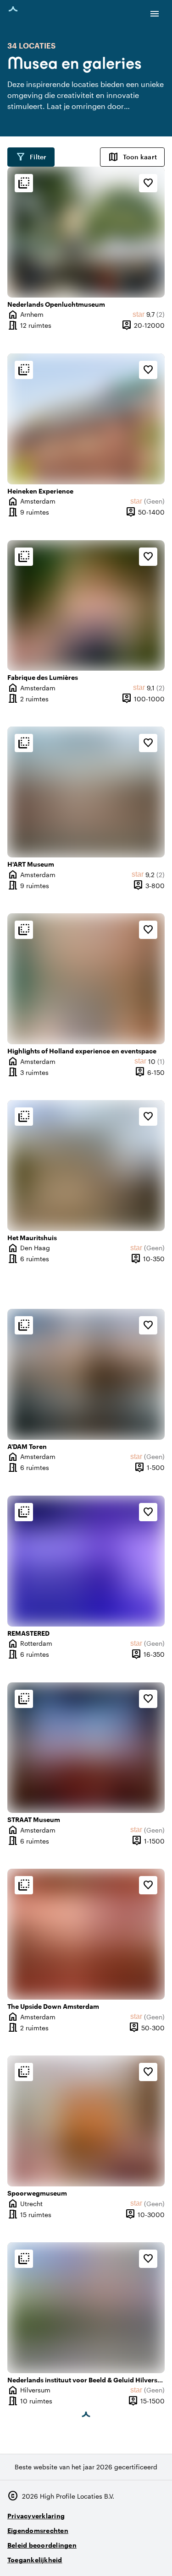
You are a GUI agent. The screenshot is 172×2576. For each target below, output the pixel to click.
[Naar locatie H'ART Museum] (86, 792)
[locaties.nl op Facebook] (130, 2556)
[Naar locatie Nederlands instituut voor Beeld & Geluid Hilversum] (86, 2308)
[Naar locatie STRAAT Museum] (86, 1748)
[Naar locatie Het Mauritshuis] (86, 1166)
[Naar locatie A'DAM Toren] (86, 1374)
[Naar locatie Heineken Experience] (86, 419)
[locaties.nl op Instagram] (105, 2556)
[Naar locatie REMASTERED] (86, 1561)
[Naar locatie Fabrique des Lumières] (86, 606)
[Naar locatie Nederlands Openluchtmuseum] (86, 232)
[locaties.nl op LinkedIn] (156, 2556)
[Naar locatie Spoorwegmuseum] (86, 2121)
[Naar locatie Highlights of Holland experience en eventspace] (86, 979)
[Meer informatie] (24, 183)
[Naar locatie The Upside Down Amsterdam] (86, 1934)
